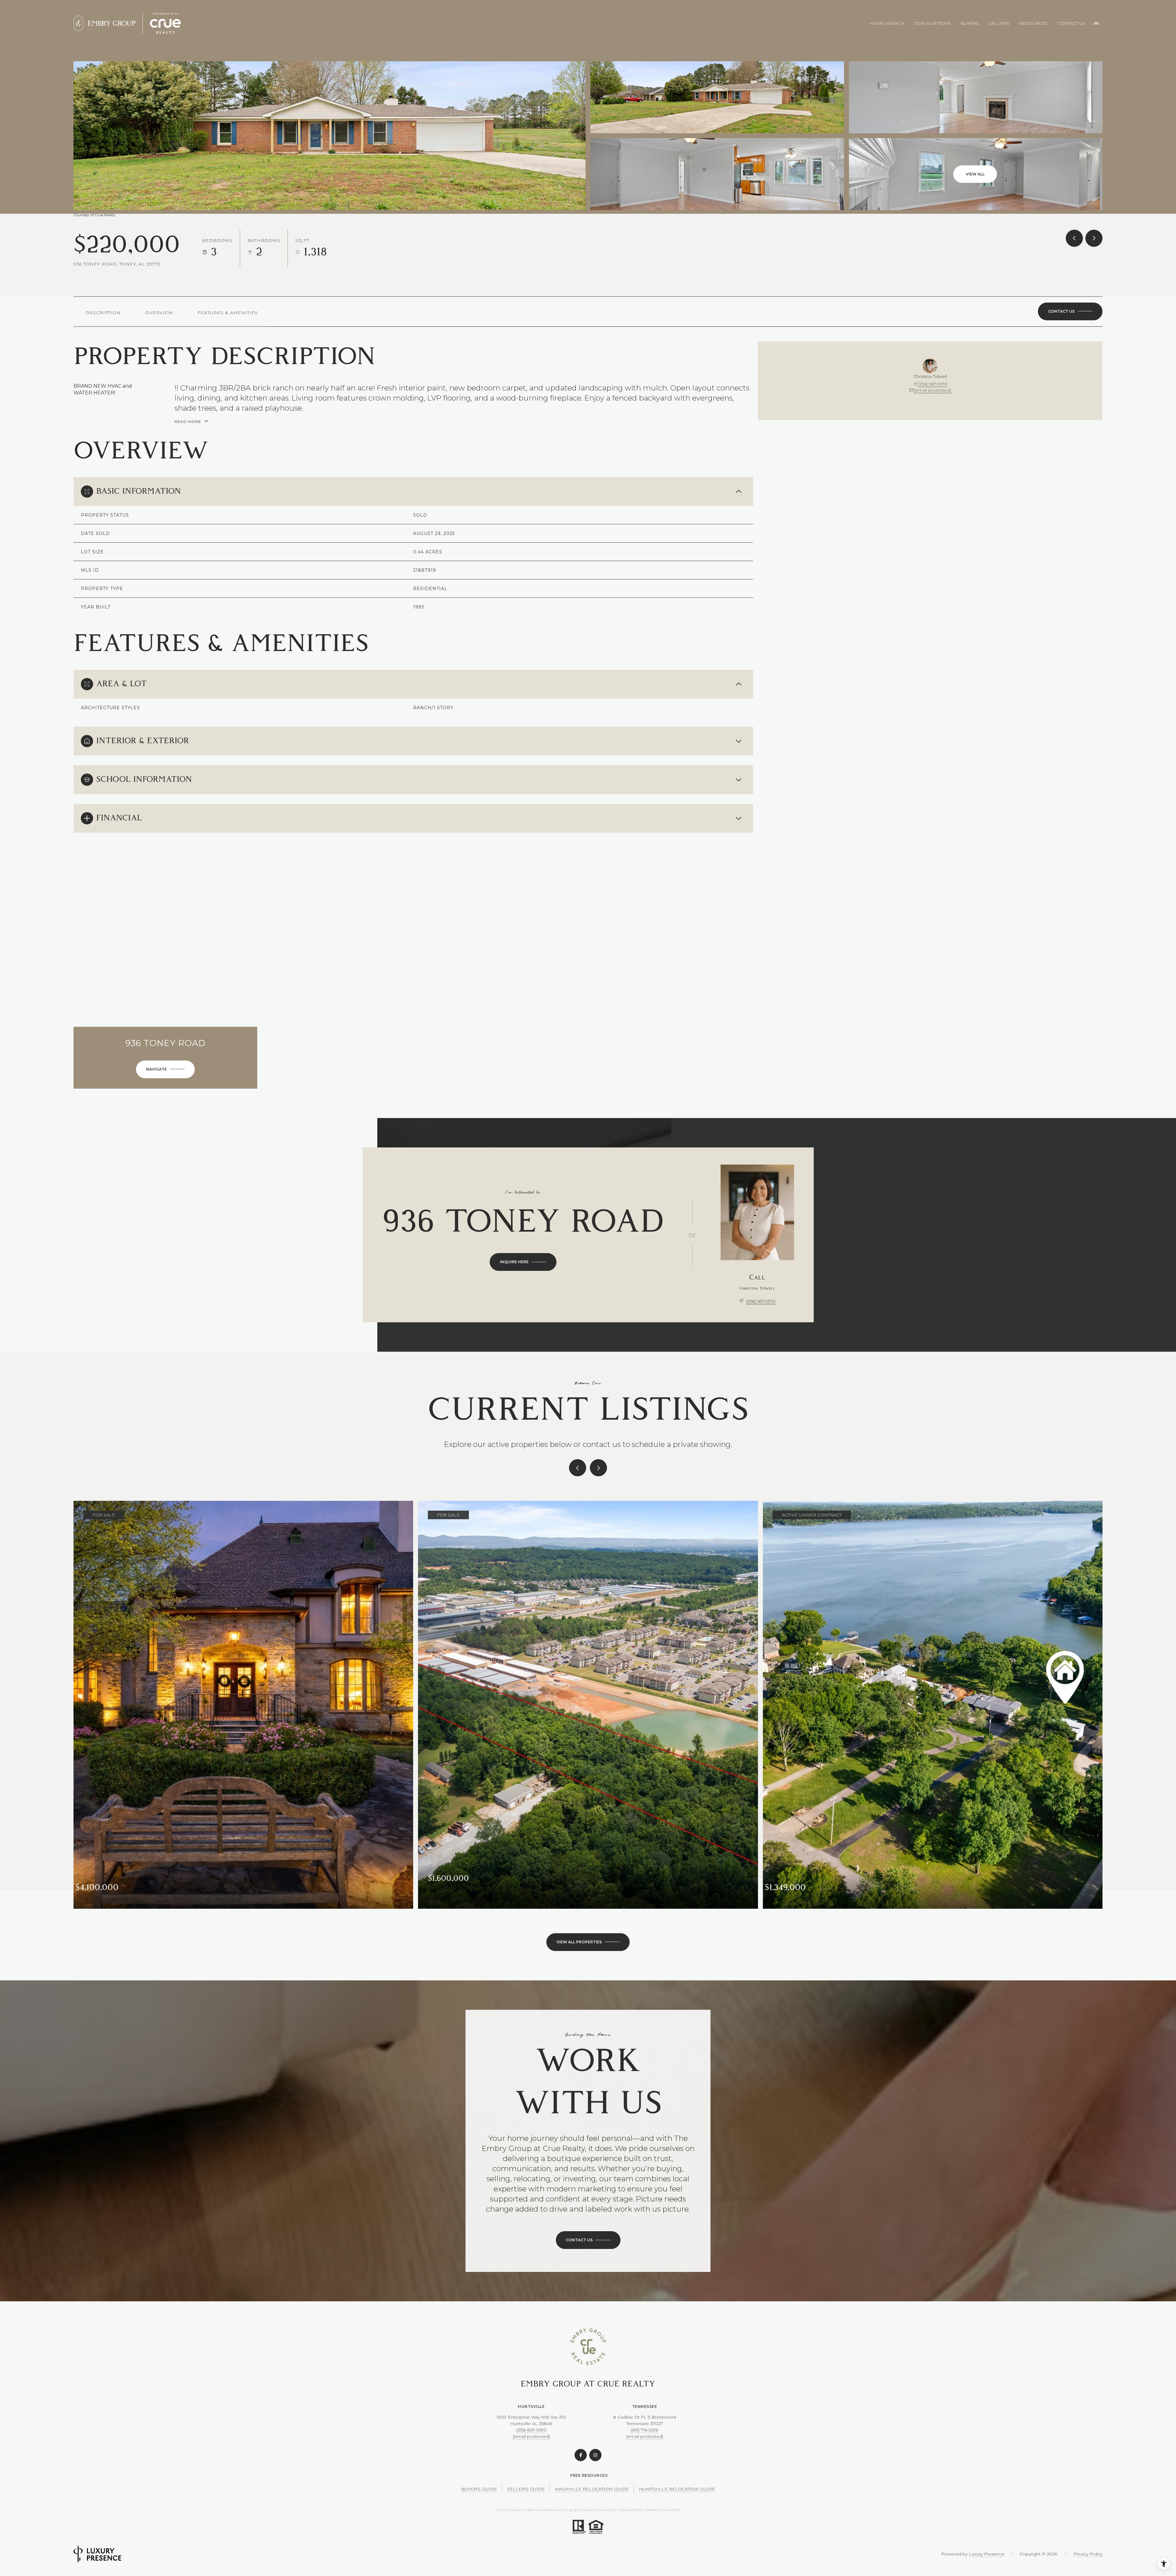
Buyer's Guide (479, 2489)
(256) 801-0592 (531, 2430)
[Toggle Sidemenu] (1096, 23)
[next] (598, 1468)
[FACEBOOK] (581, 2455)
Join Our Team (932, 23)
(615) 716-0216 (645, 2430)
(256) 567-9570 (933, 384)
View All (975, 174)
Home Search (887, 23)
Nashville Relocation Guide (592, 2489)
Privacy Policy (1088, 2554)
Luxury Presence (987, 2554)
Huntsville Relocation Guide (677, 2489)
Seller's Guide (526, 2489)
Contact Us (1072, 23)
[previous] (578, 1468)
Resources (1033, 23)
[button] (1070, 311)
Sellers (999, 23)
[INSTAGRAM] (595, 2455)
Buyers (970, 23)
